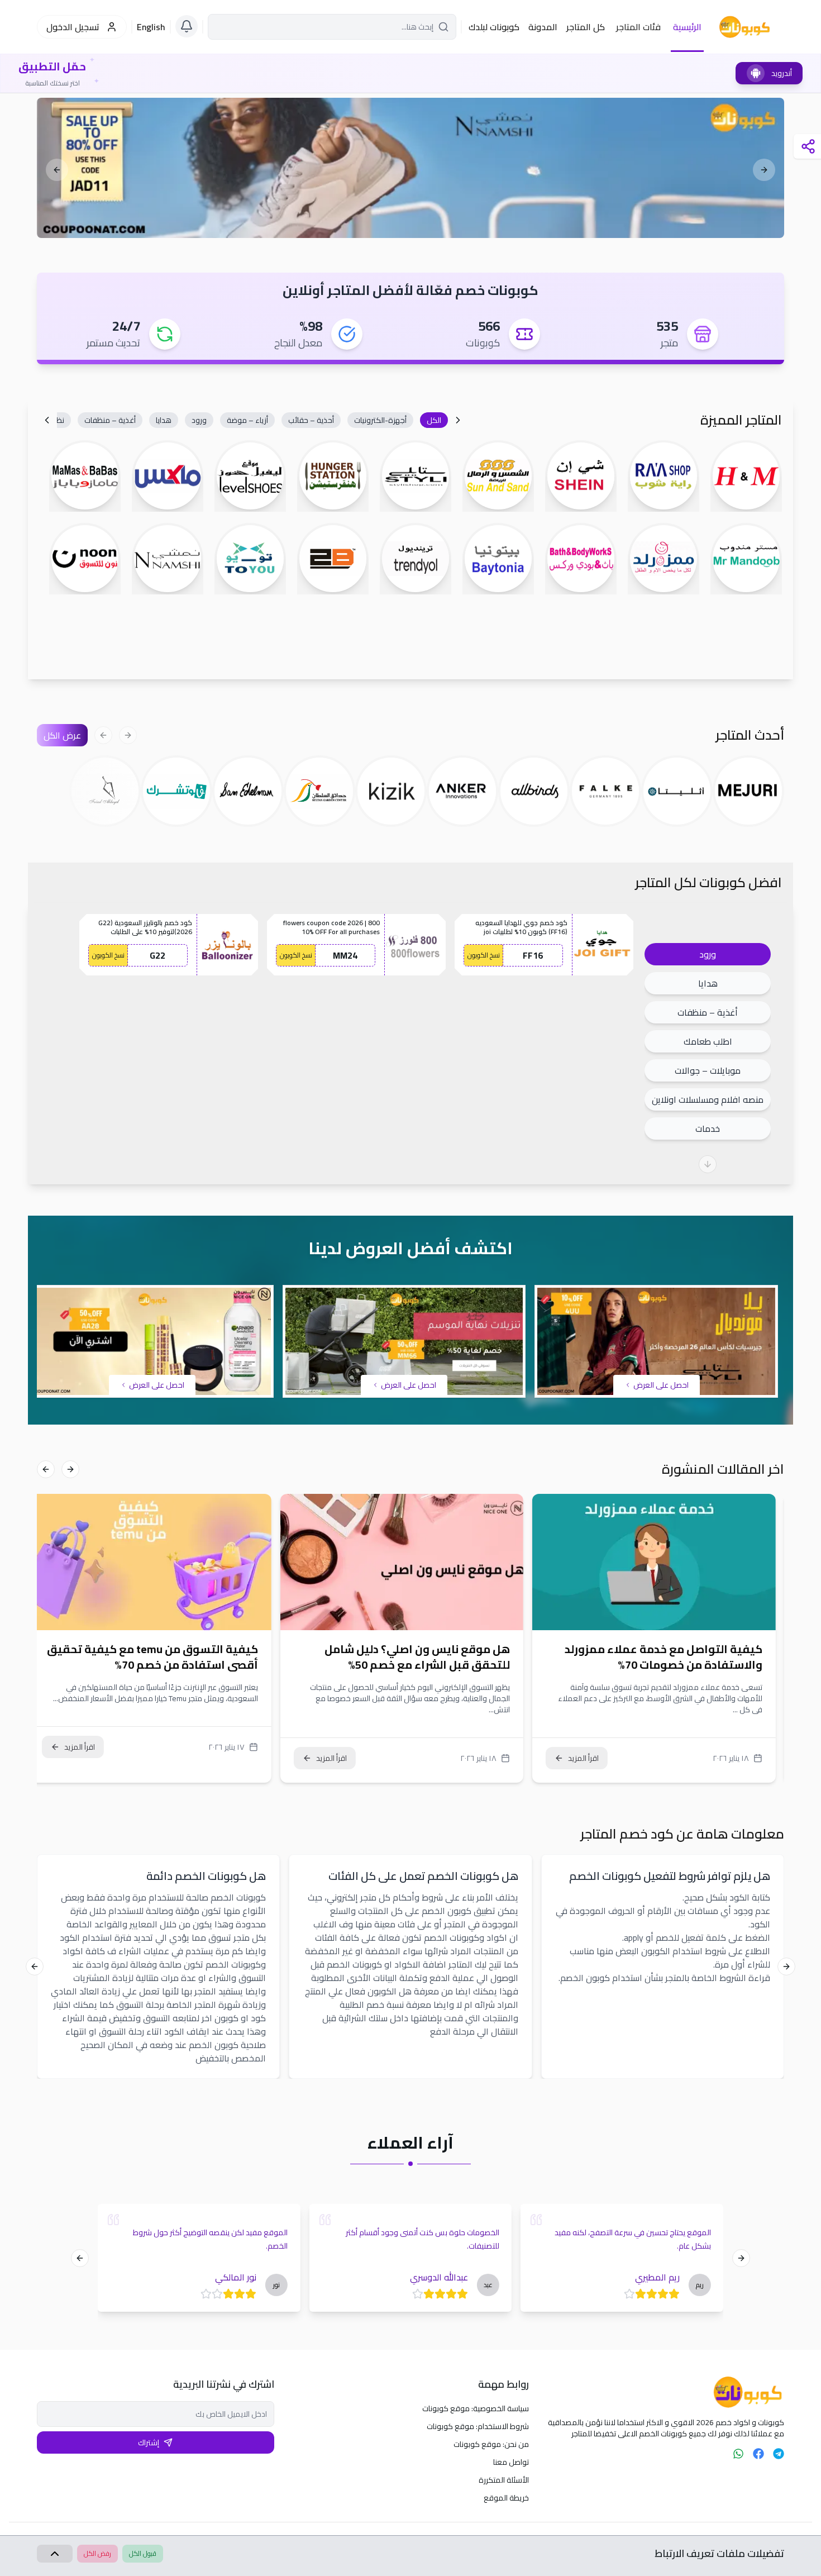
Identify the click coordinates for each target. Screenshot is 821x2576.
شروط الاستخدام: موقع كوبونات (478, 2426)
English (151, 27)
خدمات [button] (708, 1129)
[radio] (670, 2294)
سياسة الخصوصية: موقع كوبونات (476, 2408)
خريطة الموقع (506, 2498)
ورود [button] (708, 954)
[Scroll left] (458, 420)
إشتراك (149, 2442)
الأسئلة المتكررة (504, 2480)
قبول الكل (143, 2553)
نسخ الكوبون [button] (484, 955)
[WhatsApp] (738, 2454)
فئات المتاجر (638, 27)
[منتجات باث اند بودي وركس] (410, 168)
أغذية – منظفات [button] (708, 1012)
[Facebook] (758, 2454)
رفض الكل (97, 2553)
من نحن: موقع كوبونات (491, 2444)
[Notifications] (187, 26)
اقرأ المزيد (592, 1758)
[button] (434, 420)
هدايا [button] (708, 983)
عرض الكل (62, 735)
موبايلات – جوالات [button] (708, 1070)
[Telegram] (779, 2454)
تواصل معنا (511, 2462)
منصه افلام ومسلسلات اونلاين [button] (708, 1099)
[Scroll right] (47, 420)
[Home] (665, 2392)
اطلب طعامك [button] (708, 1041)
